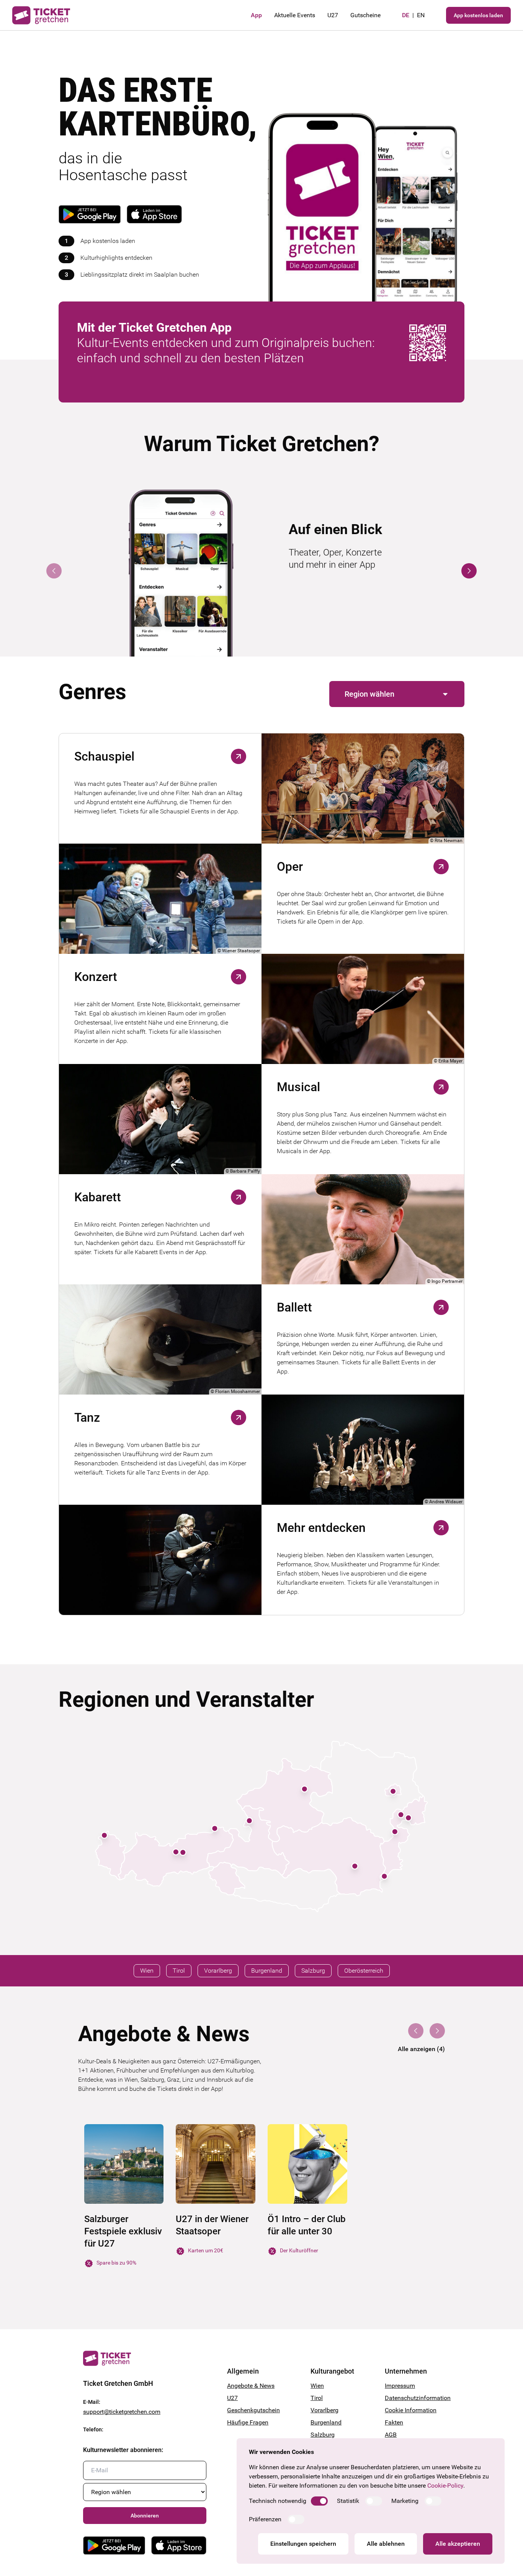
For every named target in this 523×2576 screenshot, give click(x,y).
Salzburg (323, 2435)
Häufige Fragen (248, 2422)
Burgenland (326, 2422)
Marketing (405, 2501)
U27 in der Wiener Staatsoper (212, 2225)
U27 (333, 15)
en (421, 15)
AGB (391, 2435)
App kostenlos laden (478, 15)
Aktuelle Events (295, 15)
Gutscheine (365, 15)
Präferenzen (265, 2519)
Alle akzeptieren (458, 2544)
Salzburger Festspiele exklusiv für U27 (123, 2231)
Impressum (400, 2386)
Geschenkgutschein (253, 2410)
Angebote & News (251, 2386)
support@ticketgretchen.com (122, 2412)
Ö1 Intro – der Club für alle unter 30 (307, 2225)
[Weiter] (469, 571)
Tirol (317, 2398)
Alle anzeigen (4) (421, 2049)
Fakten (394, 2422)
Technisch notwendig (278, 2501)
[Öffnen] (239, 756)
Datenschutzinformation (412, 2398)
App (256, 15)
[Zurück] (54, 571)
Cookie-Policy (445, 2486)
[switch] (319, 2501)
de (406, 15)
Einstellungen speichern (303, 2544)
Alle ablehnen (386, 2544)
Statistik (348, 2501)
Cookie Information (411, 2410)
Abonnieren (145, 2516)
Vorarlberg (324, 2410)
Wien (317, 2386)
